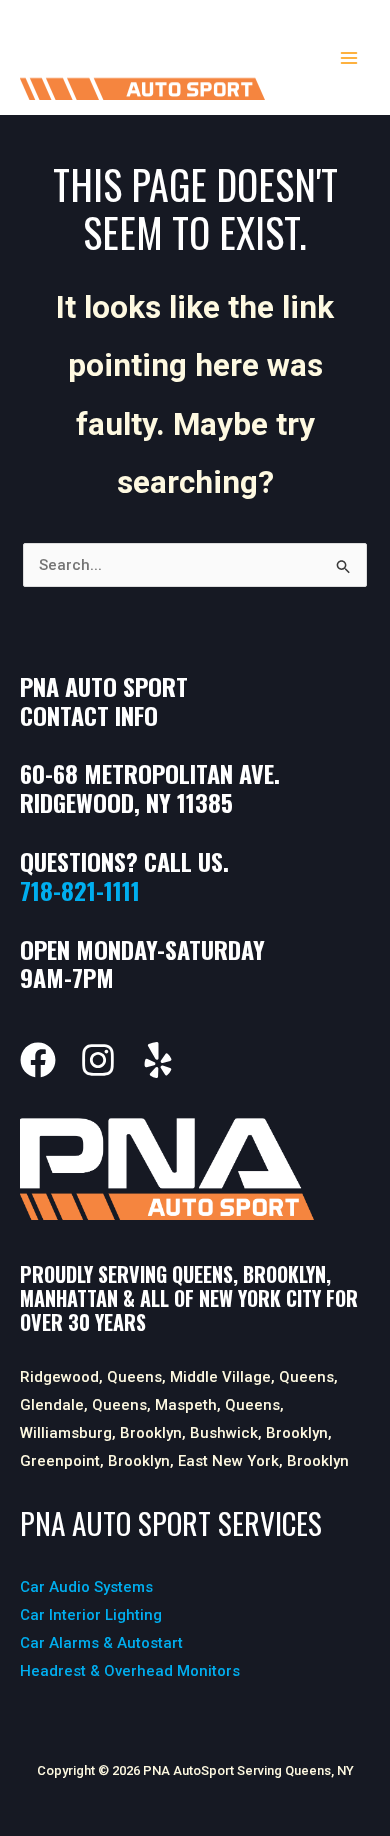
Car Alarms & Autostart (101, 1643)
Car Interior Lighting (91, 1615)
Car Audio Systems (86, 1587)
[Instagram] (98, 1060)
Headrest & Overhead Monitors (130, 1671)
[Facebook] (38, 1060)
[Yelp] (158, 1060)
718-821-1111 (80, 890)
